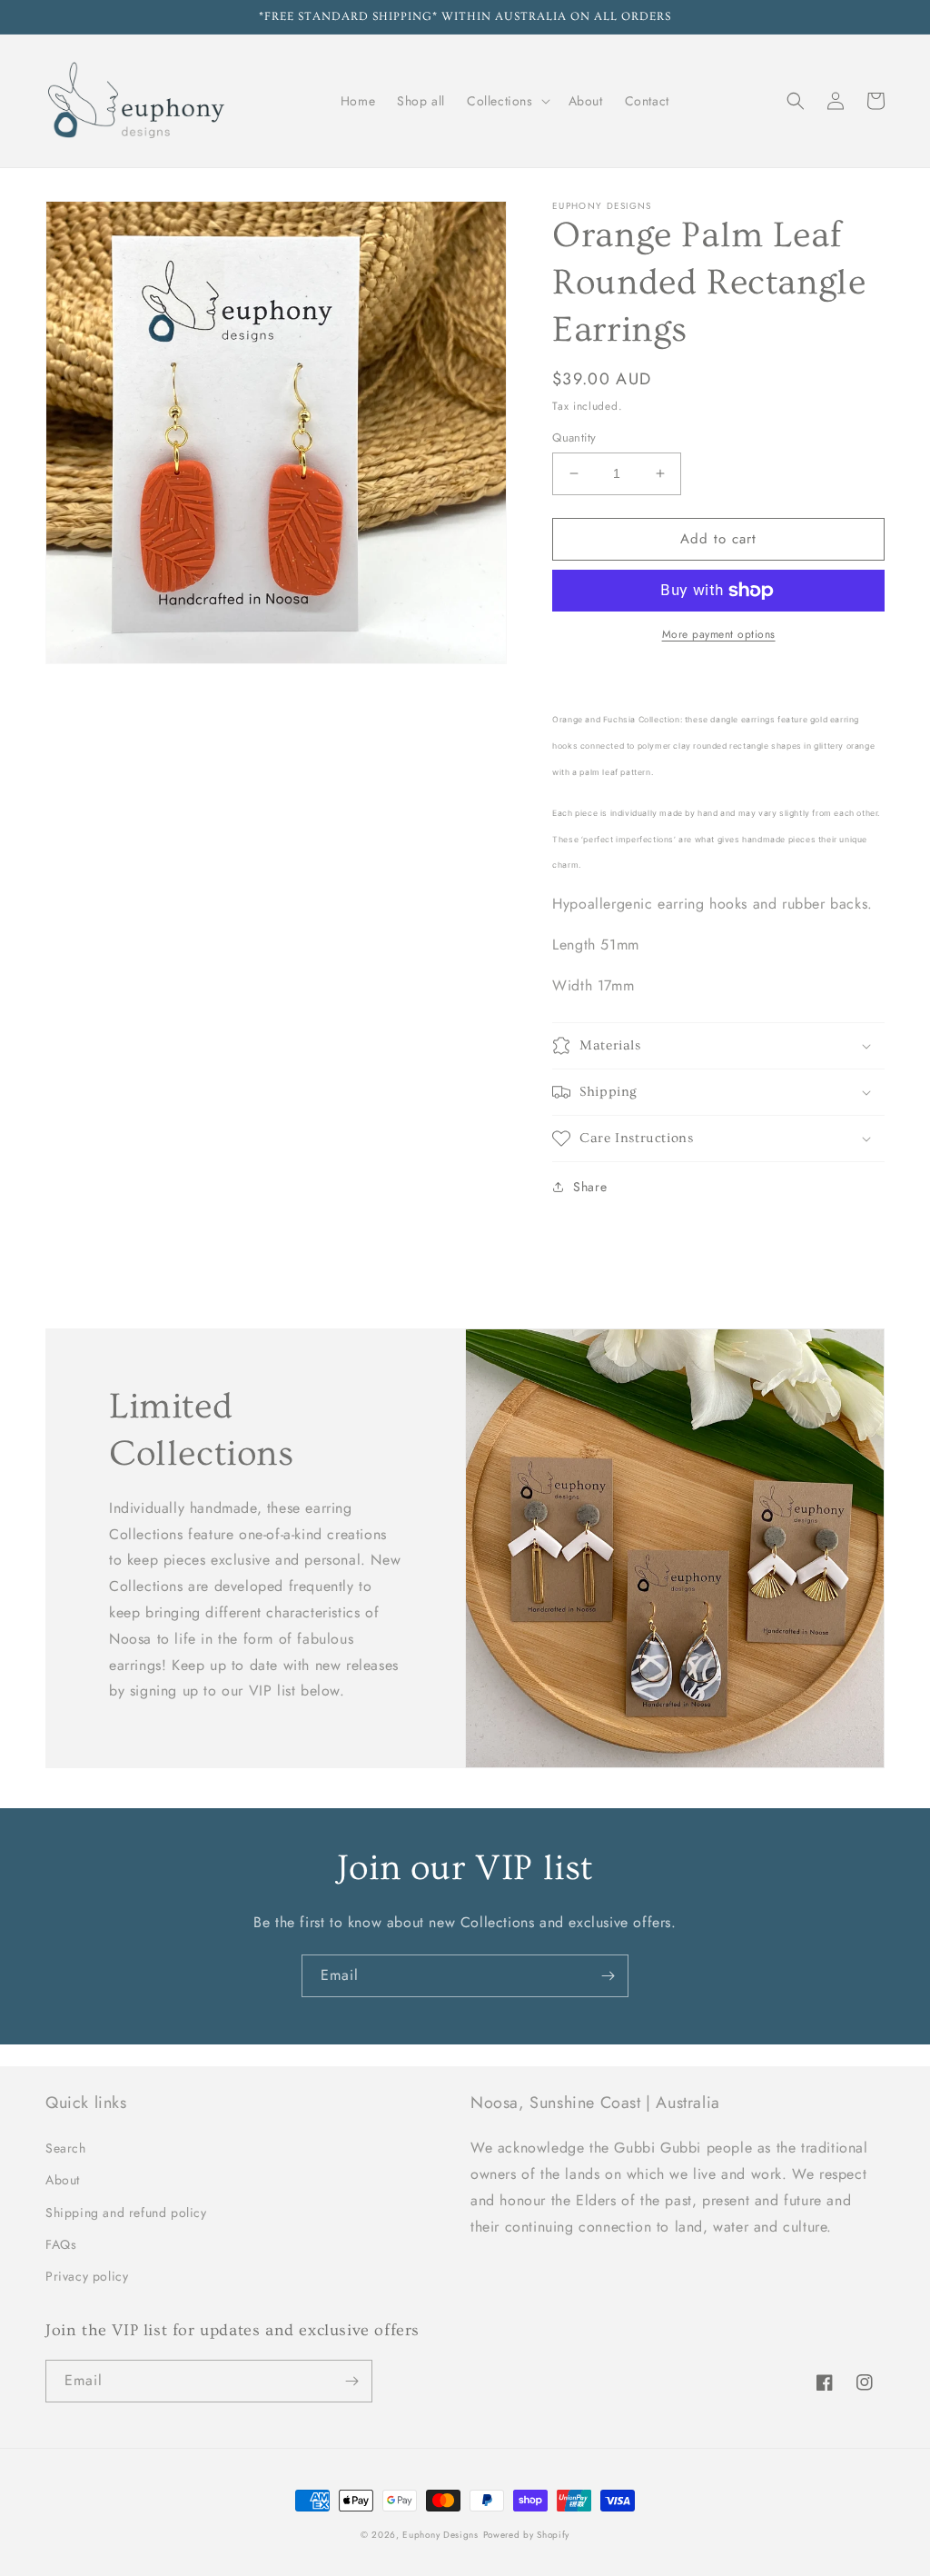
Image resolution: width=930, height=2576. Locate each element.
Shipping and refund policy (126, 2213)
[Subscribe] (608, 1976)
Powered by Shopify (527, 2535)
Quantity (574, 438)
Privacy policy (87, 2276)
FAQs (61, 2244)
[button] (507, 101)
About (63, 2180)
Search (66, 2148)
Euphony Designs (440, 2535)
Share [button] (590, 1187)
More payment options (719, 634)
